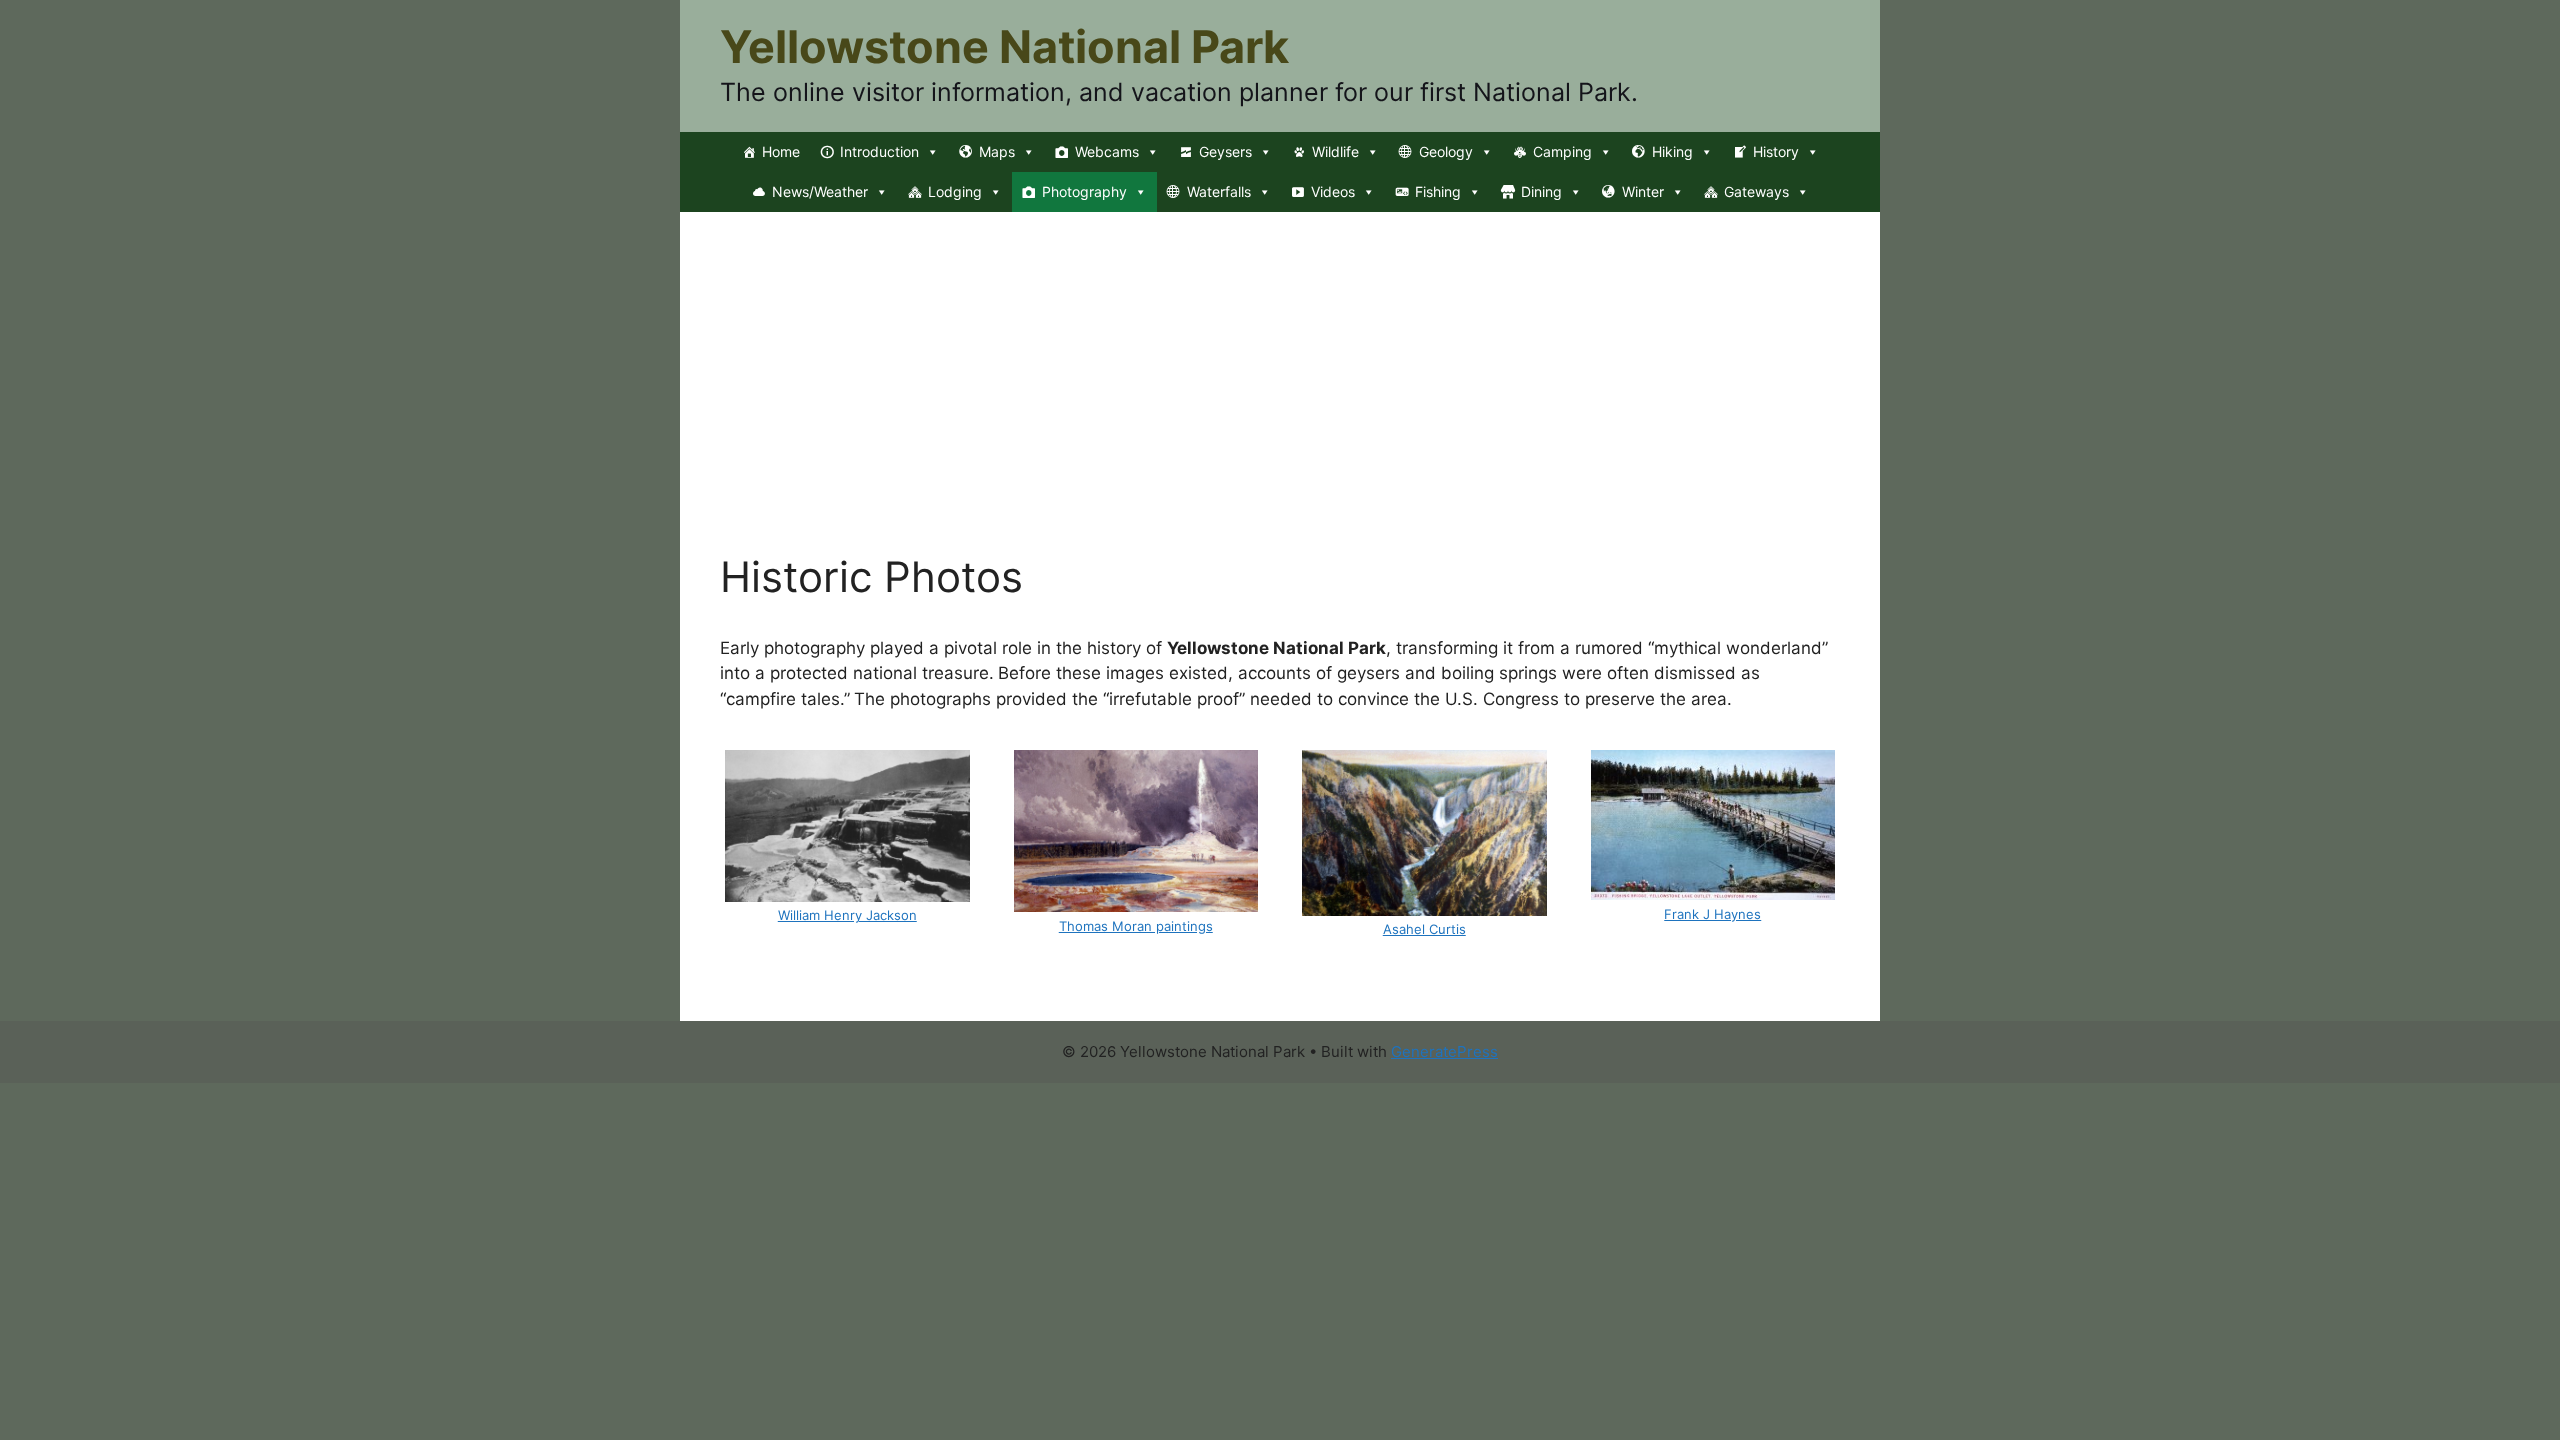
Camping (1562, 151)
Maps (997, 151)
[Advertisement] (1280, 402)
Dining (1541, 191)
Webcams (1107, 151)
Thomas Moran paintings (1136, 926)
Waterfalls (1219, 191)
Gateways (1756, 191)
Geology (1446, 151)
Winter (1643, 191)
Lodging (955, 191)
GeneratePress (1444, 1051)
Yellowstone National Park (1004, 46)
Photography (1084, 191)
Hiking (1672, 151)
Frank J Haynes (1712, 914)
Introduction (879, 151)
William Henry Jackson (847, 915)
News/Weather (820, 191)
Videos (1333, 191)
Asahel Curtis (1424, 929)
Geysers (1225, 151)
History (1776, 151)
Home (781, 151)
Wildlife (1335, 151)
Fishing (1438, 191)
